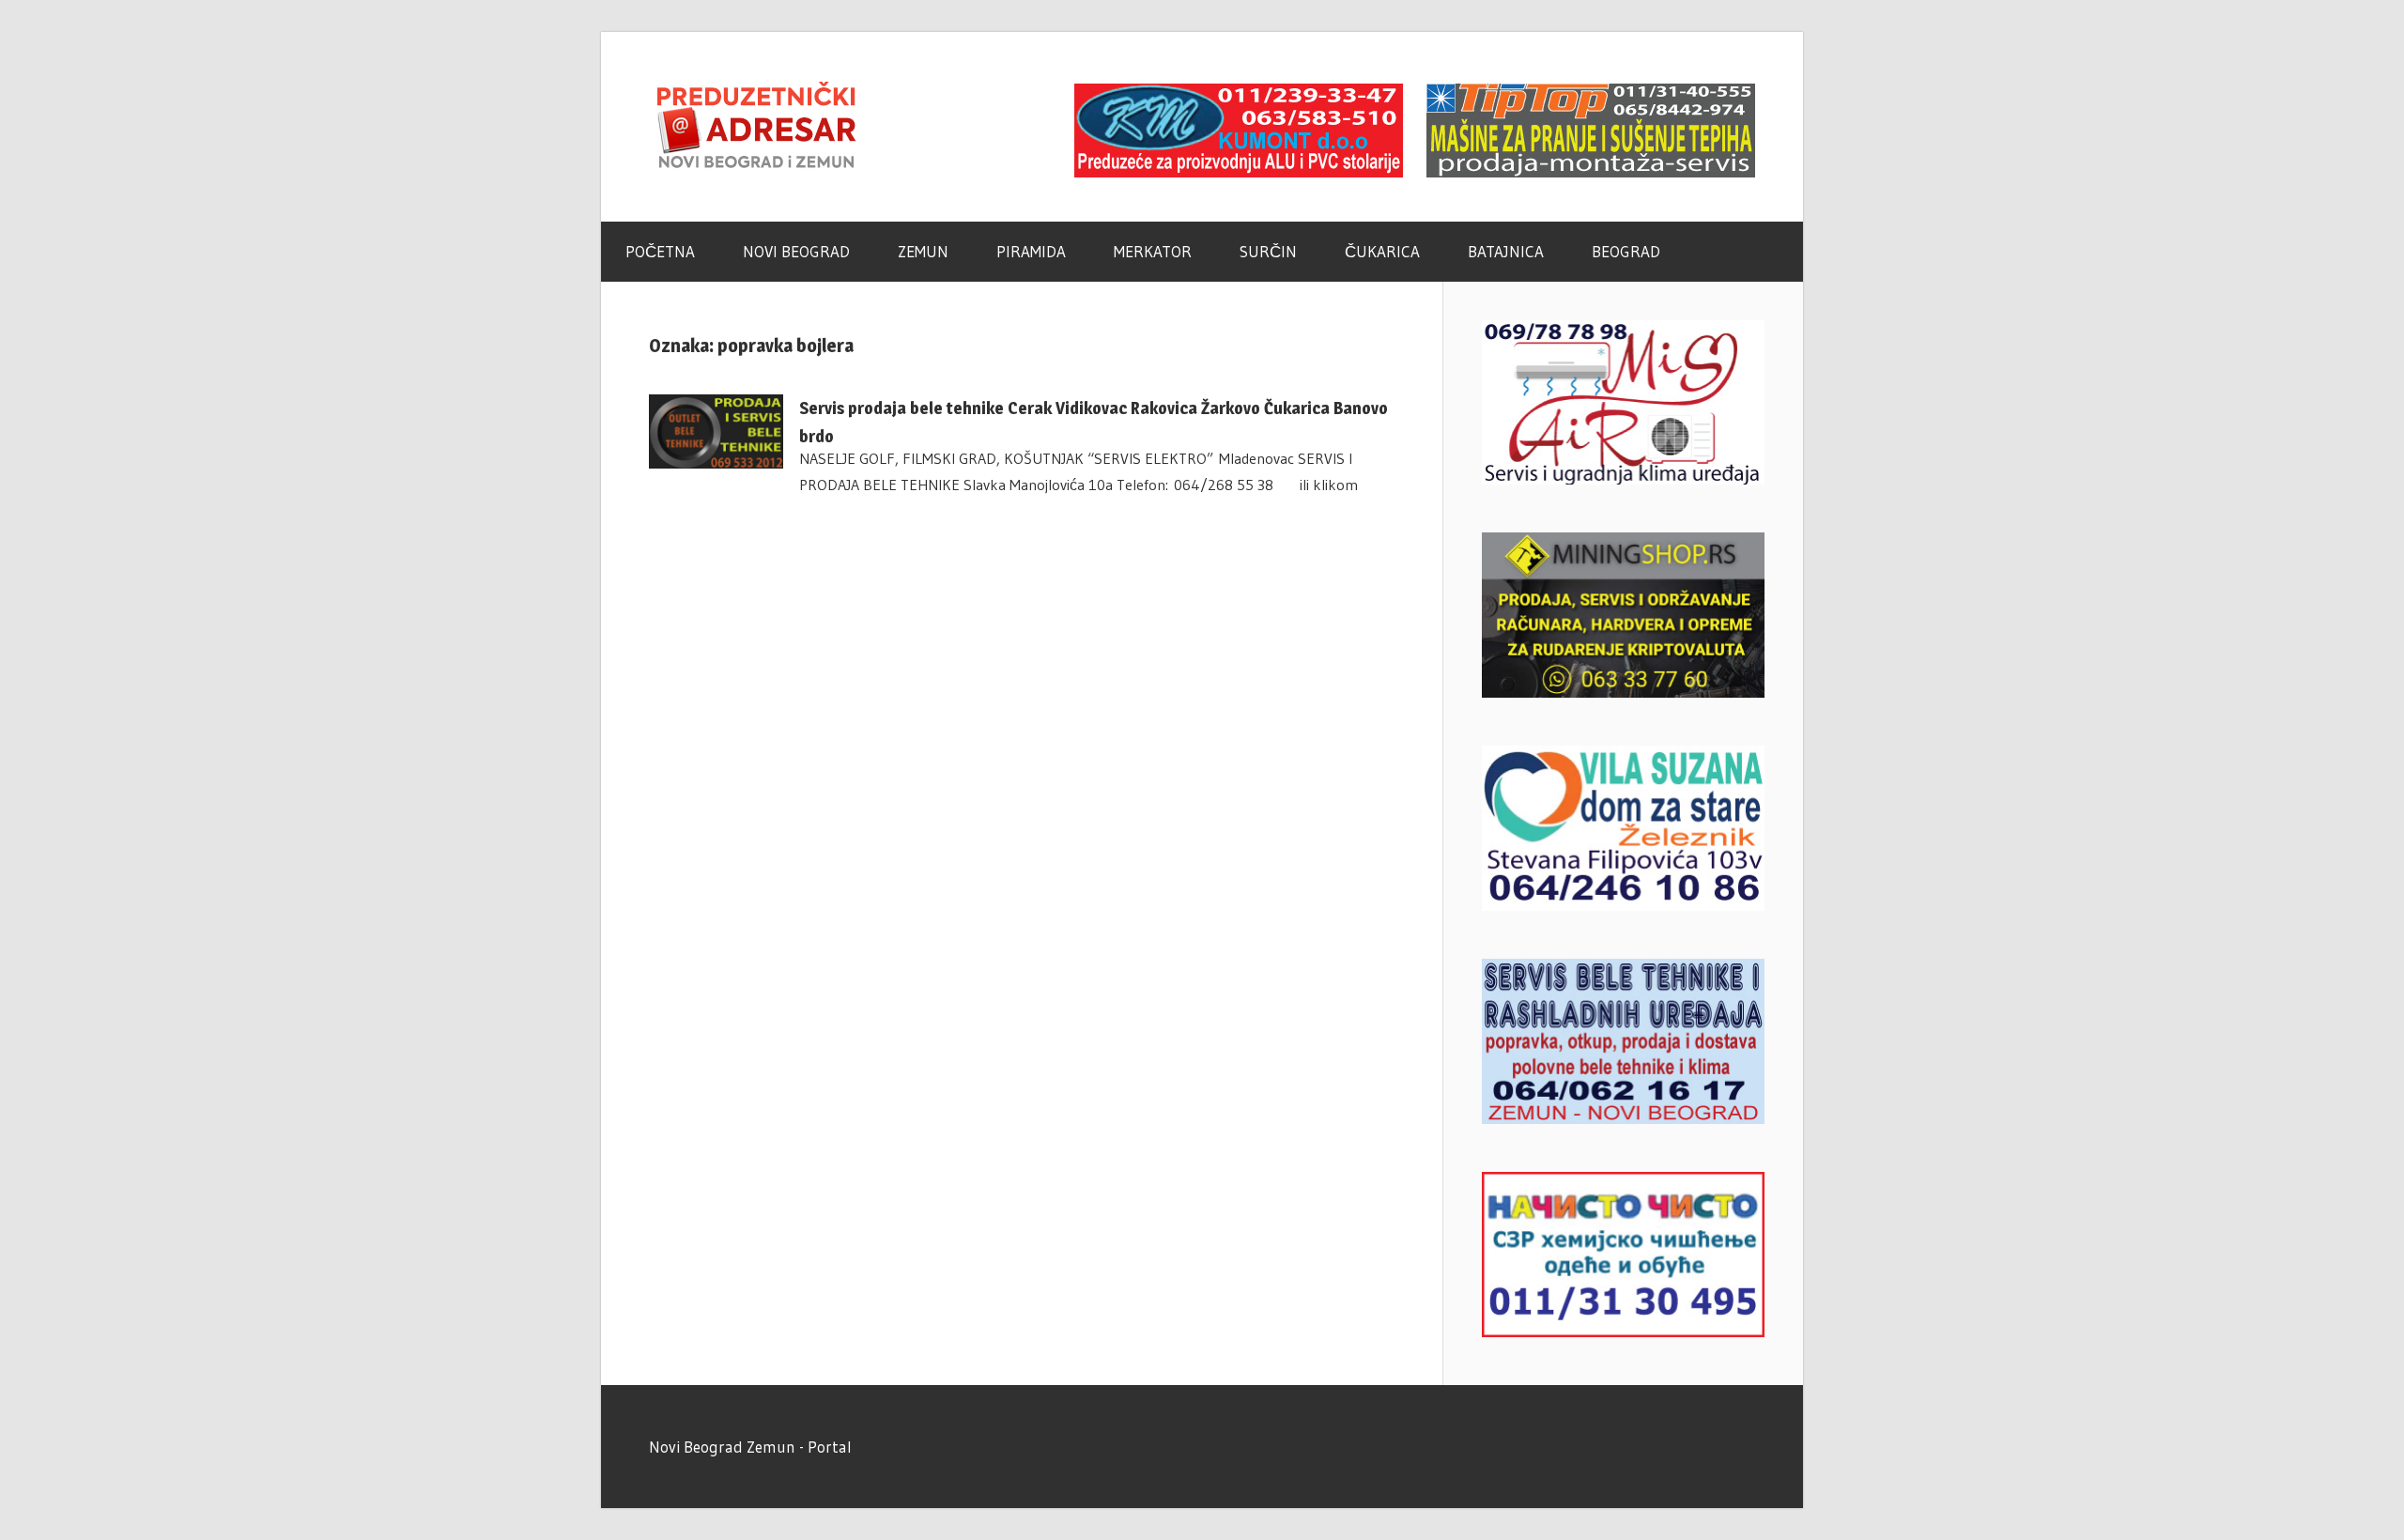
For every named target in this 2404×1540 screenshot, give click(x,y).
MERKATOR (1153, 251)
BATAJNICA (1506, 251)
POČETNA (660, 251)
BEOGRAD (1626, 251)
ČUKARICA (1382, 251)
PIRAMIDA (1031, 251)
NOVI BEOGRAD (796, 251)
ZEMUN (923, 251)
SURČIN (1268, 251)
